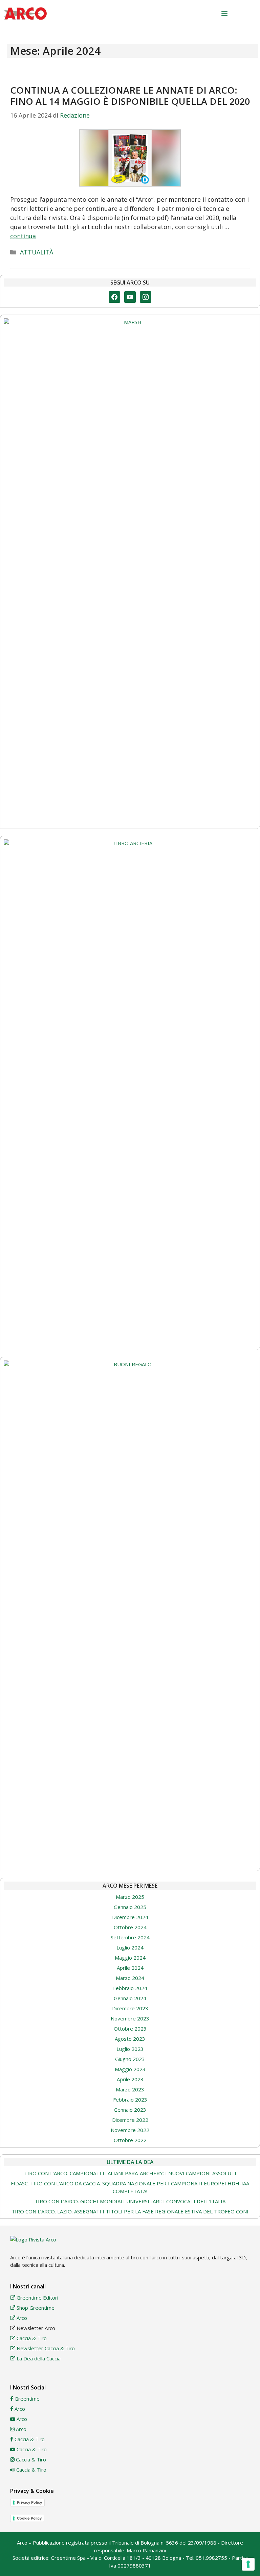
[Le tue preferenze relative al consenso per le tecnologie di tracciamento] (248, 2564)
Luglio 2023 (130, 2049)
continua (23, 236)
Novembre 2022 (130, 2130)
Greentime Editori (37, 2298)
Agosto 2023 (130, 2039)
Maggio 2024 (130, 1958)
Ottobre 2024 (130, 1927)
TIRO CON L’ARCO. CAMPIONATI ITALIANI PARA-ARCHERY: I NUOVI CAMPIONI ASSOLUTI (130, 2173)
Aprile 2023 (130, 2079)
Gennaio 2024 (130, 1998)
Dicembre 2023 (130, 2008)
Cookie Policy (29, 2518)
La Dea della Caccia (38, 2358)
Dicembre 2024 (130, 1917)
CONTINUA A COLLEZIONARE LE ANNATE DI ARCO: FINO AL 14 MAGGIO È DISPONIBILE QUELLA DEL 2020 (130, 95)
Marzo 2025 (130, 1897)
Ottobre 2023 (130, 2029)
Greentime (26, 2399)
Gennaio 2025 (130, 1907)
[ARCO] (25, 14)
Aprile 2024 (130, 1968)
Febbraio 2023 (130, 2100)
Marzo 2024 (130, 1978)
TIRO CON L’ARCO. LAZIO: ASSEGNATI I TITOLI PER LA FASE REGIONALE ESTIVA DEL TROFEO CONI (130, 2211)
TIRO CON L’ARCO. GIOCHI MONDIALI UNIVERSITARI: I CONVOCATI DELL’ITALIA (130, 2201)
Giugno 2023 (130, 2059)
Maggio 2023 (130, 2069)
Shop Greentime (35, 2308)
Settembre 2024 (130, 1937)
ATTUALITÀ (37, 252)
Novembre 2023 (130, 2018)
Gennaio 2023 (130, 2110)
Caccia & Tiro (31, 2338)
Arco (21, 2318)
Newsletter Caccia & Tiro (45, 2348)
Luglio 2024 (130, 1947)
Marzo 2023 (130, 2089)
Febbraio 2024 (130, 1988)
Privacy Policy (29, 2502)
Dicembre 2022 (130, 2120)
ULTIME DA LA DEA (130, 2162)
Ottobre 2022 (130, 2140)
